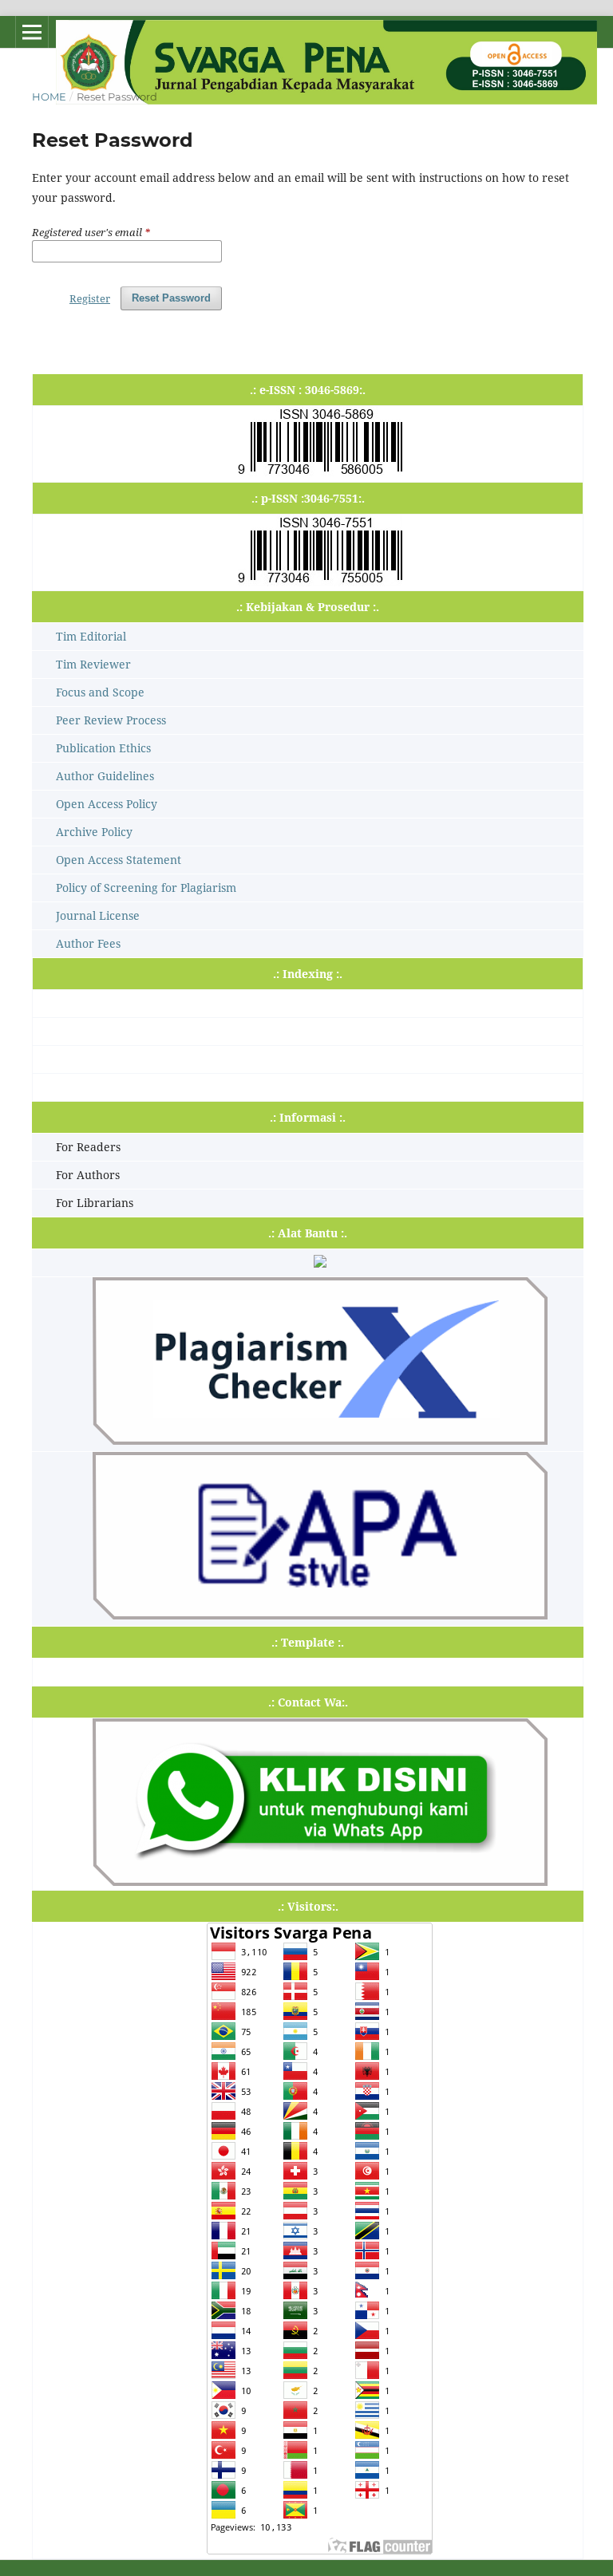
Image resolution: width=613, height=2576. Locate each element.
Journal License (98, 915)
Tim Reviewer (93, 664)
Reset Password (171, 298)
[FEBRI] (320, 1882)
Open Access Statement (119, 860)
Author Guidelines (105, 776)
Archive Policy (94, 832)
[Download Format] (320, 1615)
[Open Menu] (32, 32)
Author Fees (88, 943)
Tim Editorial (91, 636)
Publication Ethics (103, 748)
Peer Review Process (111, 720)
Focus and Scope (100, 692)
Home (49, 97)
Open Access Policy (107, 804)
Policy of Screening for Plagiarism (146, 888)
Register (90, 298)
